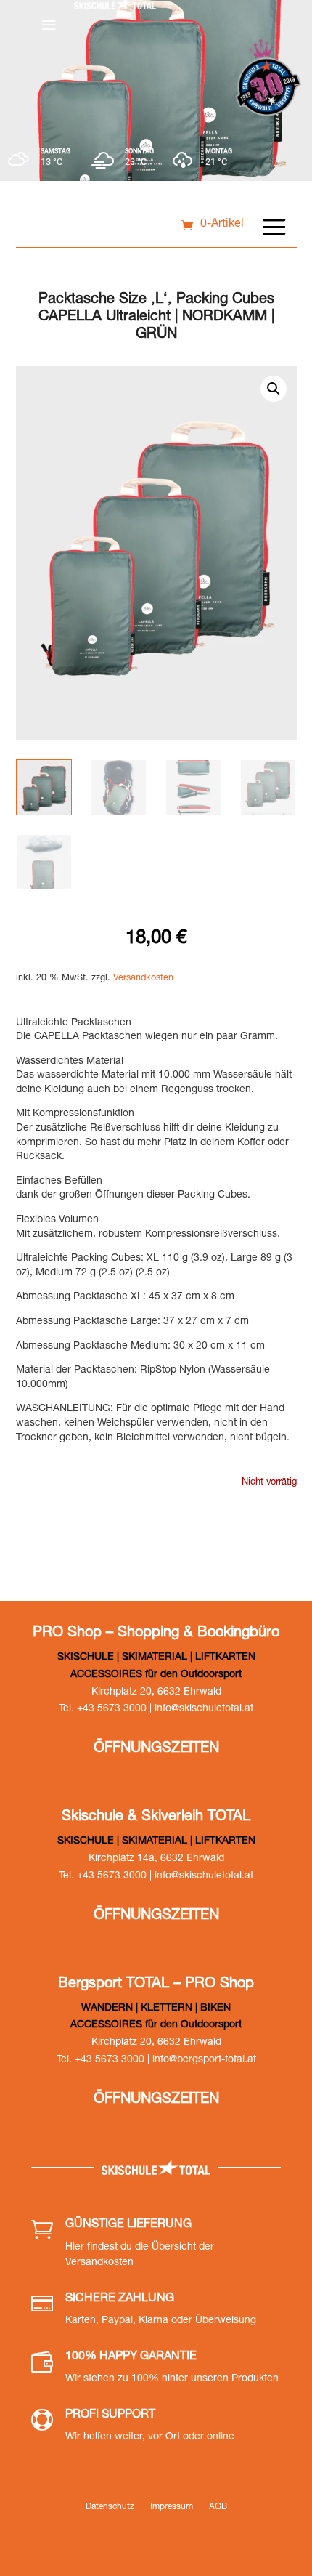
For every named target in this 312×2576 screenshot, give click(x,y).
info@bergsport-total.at (204, 2060)
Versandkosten (143, 978)
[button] (274, 389)
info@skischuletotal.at (204, 1709)
